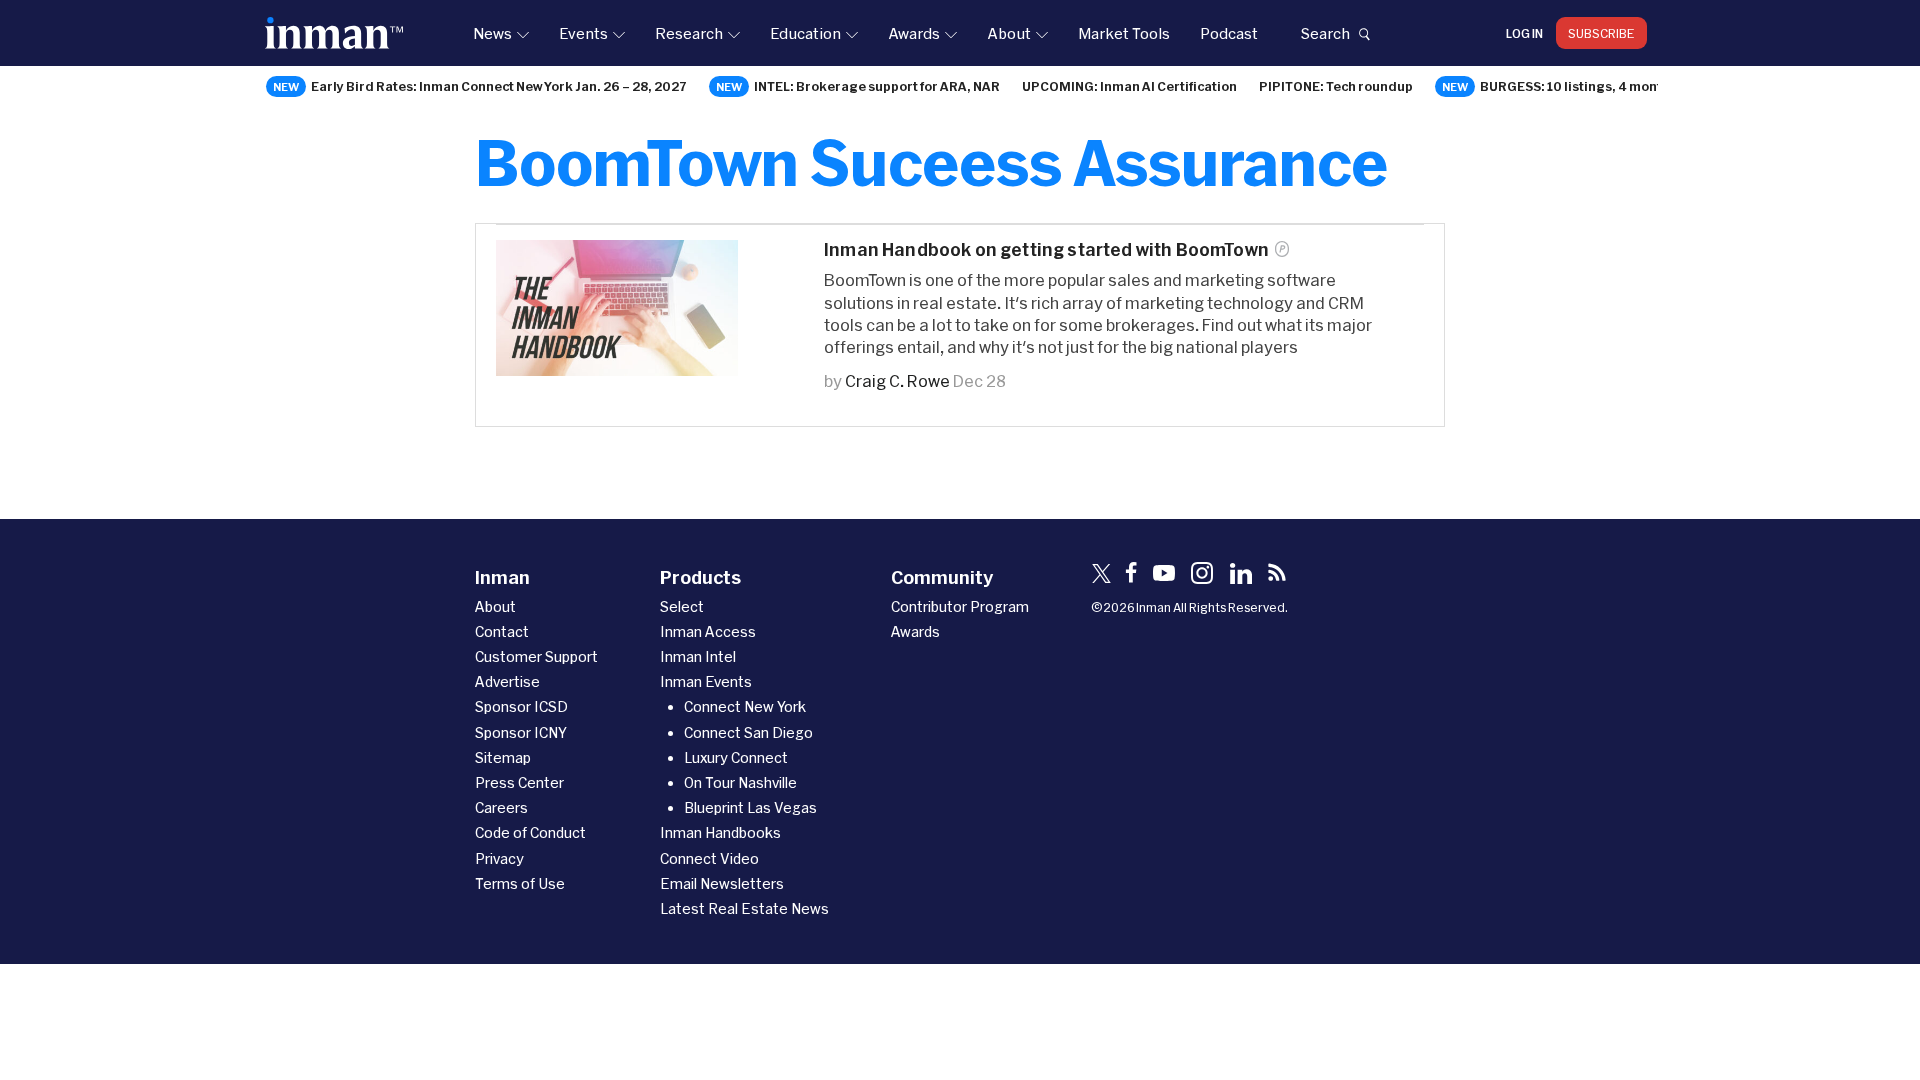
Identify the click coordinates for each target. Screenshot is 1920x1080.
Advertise (507, 681)
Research (689, 33)
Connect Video (709, 858)
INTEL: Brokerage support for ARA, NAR (877, 86)
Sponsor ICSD (521, 706)
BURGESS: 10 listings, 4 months (1578, 86)
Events (583, 33)
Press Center (519, 782)
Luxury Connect (736, 757)
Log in (1524, 33)
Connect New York (745, 706)
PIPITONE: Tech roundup (1336, 86)
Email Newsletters (722, 883)
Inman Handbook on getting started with (1046, 249)
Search (1325, 33)
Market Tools (1124, 33)
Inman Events (706, 681)
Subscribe (1601, 33)
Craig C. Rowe (897, 380)
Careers (501, 807)
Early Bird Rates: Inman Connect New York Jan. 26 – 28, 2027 (499, 86)
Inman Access (708, 631)
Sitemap (503, 757)
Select (682, 606)
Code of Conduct (530, 832)
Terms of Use (520, 883)
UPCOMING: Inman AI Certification (1129, 86)
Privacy (499, 858)
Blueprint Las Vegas (750, 807)
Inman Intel (698, 656)
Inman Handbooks (720, 832)
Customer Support (536, 656)
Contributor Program (960, 606)
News (492, 33)
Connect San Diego (748, 732)
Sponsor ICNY (521, 732)
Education (805, 33)
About (1009, 33)
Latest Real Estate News (744, 908)
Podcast (1229, 33)
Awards (914, 33)
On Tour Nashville (740, 782)
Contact (502, 631)
